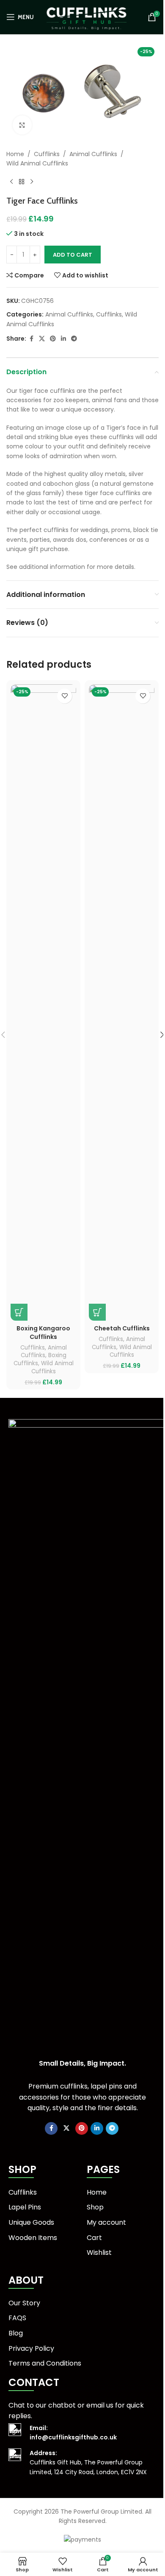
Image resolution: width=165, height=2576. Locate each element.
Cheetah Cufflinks (122, 1328)
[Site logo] (87, 17)
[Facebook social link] (31, 339)
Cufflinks (47, 154)
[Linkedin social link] (63, 339)
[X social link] (42, 339)
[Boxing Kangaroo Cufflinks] (43, 1002)
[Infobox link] (82, 2433)
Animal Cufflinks (93, 154)
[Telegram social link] (74, 339)
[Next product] (32, 182)
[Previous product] (11, 182)
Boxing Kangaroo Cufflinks (43, 1333)
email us (100, 2405)
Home (15, 154)
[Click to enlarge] (22, 125)
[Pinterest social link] (53, 339)
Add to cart (73, 255)
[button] (19, 1312)
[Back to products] (22, 182)
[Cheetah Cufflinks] (122, 1002)
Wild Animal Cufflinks (37, 163)
